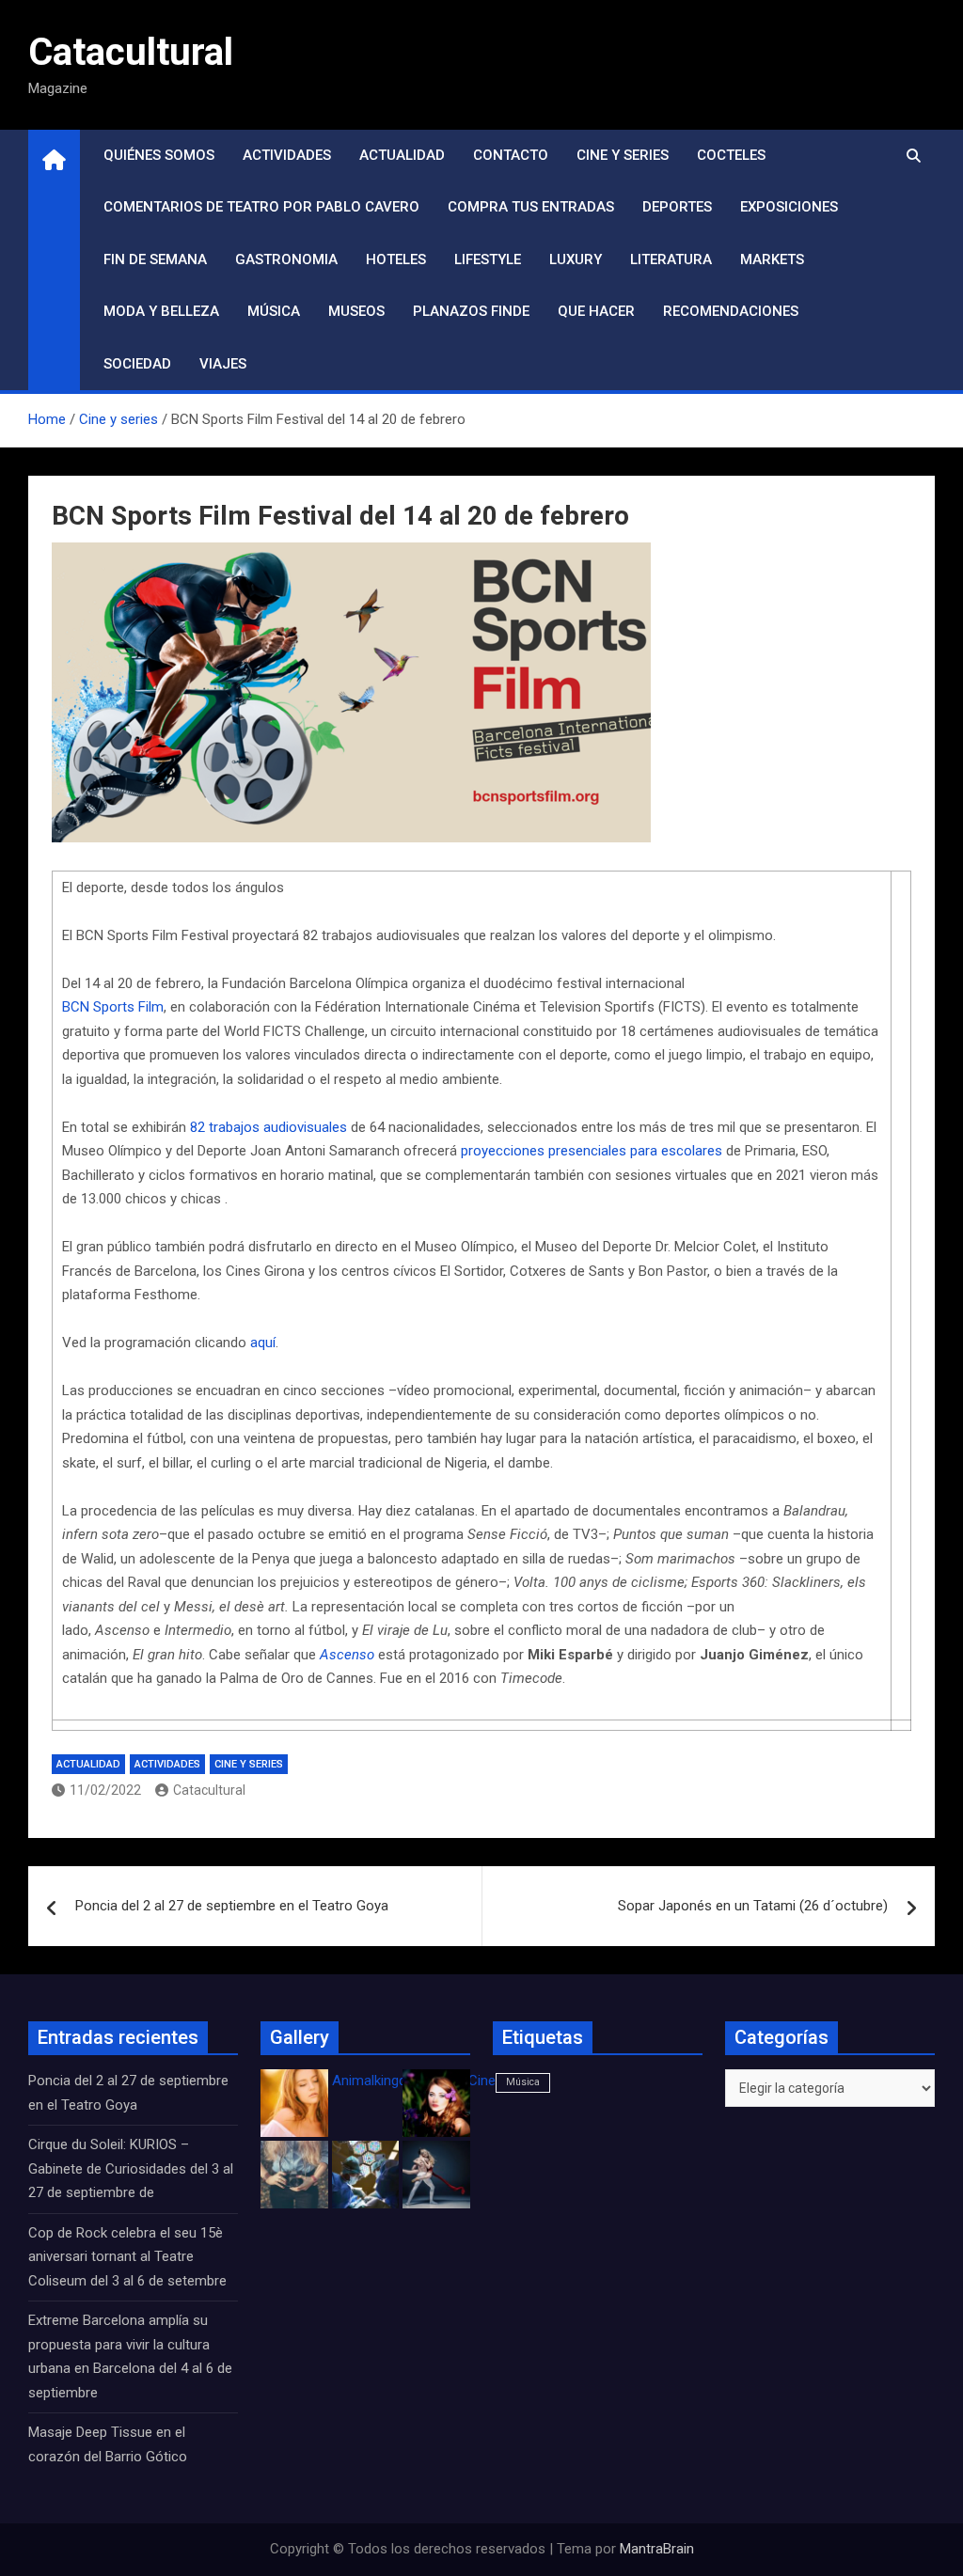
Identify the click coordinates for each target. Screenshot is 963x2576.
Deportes (677, 207)
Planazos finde (471, 311)
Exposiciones (789, 207)
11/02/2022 (105, 1790)
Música (274, 311)
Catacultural (131, 52)
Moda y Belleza (161, 311)
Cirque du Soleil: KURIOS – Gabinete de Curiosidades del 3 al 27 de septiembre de (131, 2168)
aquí (263, 1343)
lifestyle (488, 259)
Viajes (223, 364)
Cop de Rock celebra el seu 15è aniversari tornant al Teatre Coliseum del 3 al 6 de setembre (127, 2257)
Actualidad (402, 155)
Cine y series (623, 155)
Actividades (287, 155)
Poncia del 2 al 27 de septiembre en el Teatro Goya (232, 1906)
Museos (356, 311)
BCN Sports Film (113, 1007)
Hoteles (396, 259)
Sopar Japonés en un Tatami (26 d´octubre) (753, 1906)
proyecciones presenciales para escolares (592, 1151)
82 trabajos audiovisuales (268, 1127)
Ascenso (347, 1655)
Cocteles (731, 155)
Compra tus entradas (531, 207)
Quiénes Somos (159, 155)
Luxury (576, 259)
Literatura (671, 259)
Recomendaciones (731, 311)
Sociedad (137, 364)
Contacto (511, 155)
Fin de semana (155, 259)
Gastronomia (286, 259)
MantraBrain (657, 2549)
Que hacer (596, 311)
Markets (772, 259)
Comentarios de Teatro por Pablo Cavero (261, 207)
